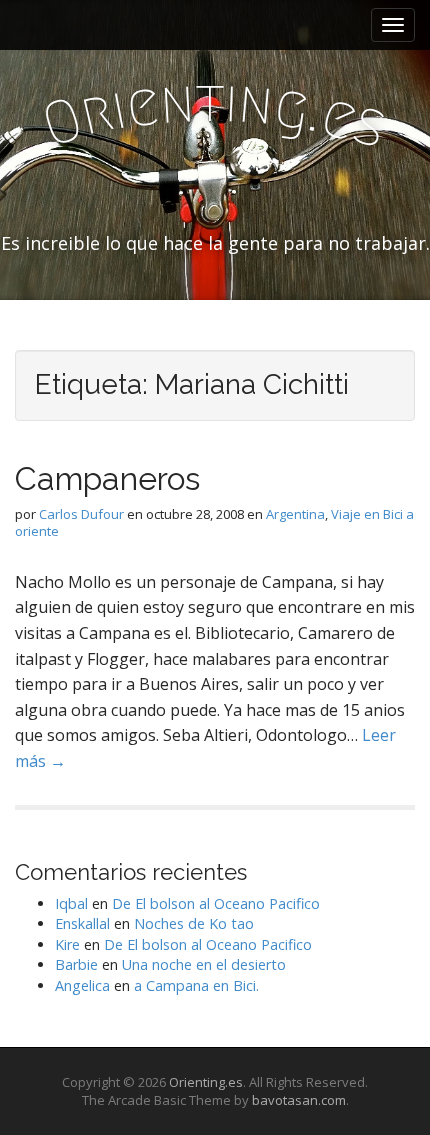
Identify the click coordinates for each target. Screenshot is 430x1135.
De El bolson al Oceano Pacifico (216, 903)
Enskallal (82, 923)
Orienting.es (206, 1082)
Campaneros (107, 478)
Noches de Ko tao (194, 923)
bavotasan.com (299, 1100)
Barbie (76, 964)
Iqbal (71, 903)
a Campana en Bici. (196, 985)
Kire (67, 944)
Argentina (295, 514)
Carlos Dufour (81, 514)
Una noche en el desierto (204, 964)
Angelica (82, 985)
